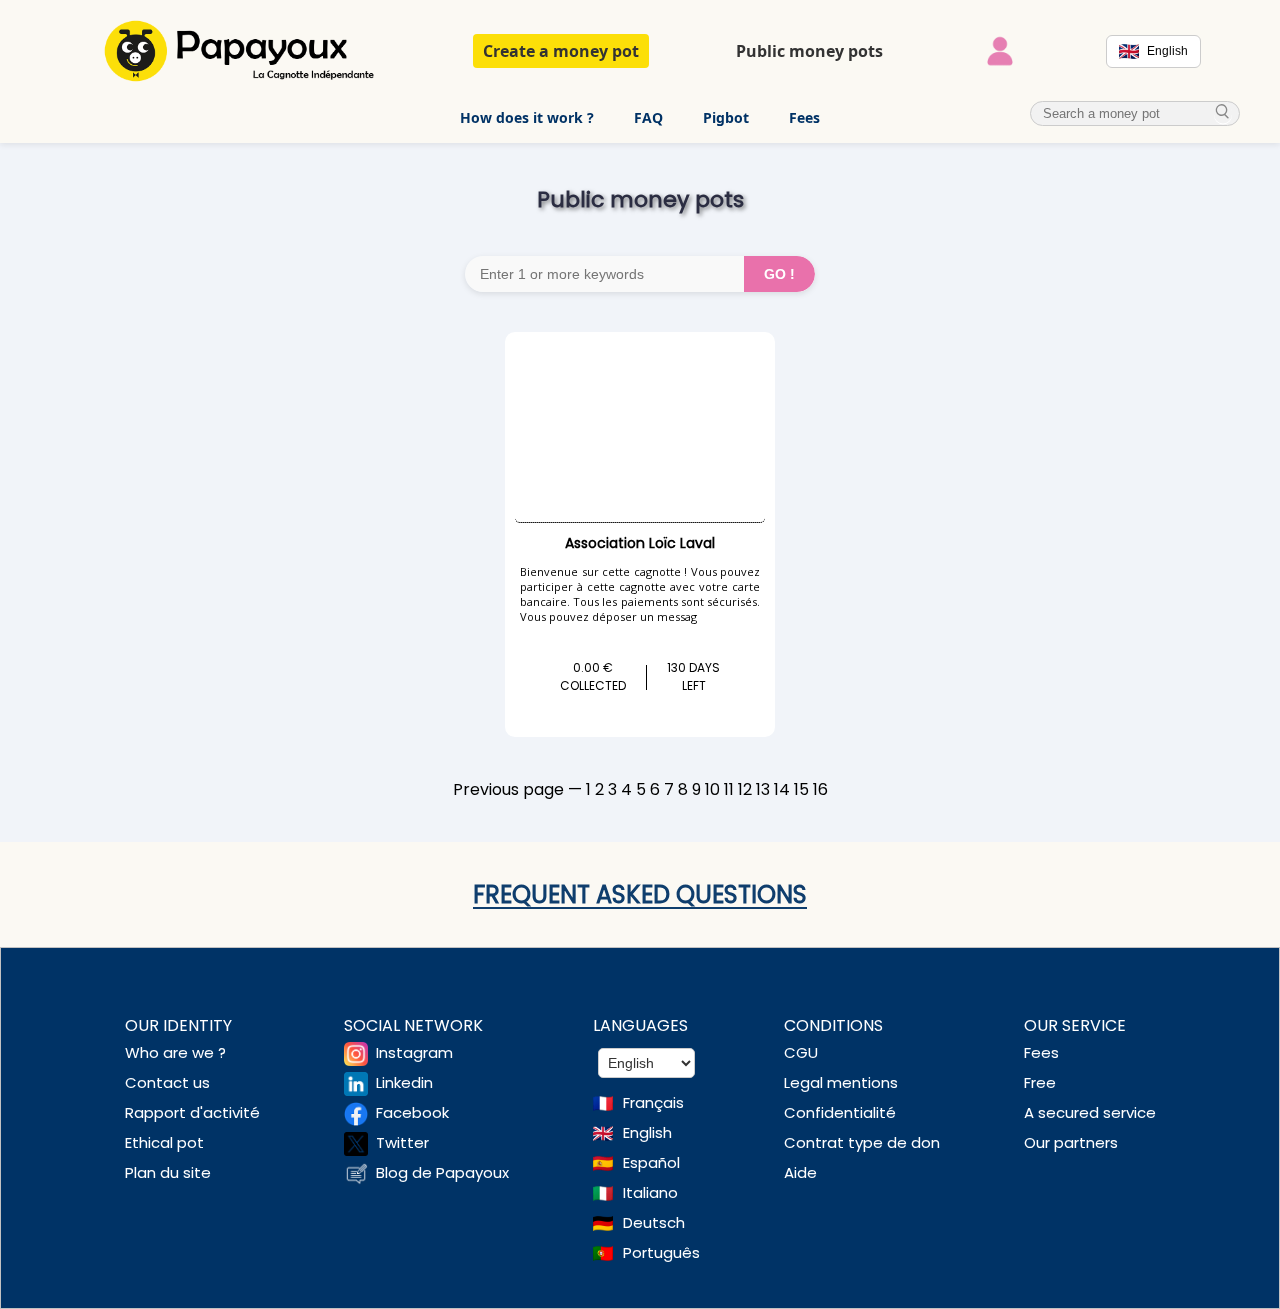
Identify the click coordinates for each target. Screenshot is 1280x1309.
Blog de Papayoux (442, 1172)
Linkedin (404, 1082)
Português (661, 1252)
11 (729, 789)
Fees (804, 117)
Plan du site (168, 1172)
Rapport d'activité (192, 1112)
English (647, 1132)
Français (653, 1102)
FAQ (648, 117)
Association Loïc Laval (640, 543)
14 (782, 789)
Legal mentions (841, 1082)
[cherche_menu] (1223, 112)
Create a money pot (561, 51)
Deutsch (654, 1222)
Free (1040, 1082)
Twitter (402, 1142)
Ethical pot (164, 1142)
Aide (800, 1172)
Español (651, 1162)
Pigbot (726, 117)
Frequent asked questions (640, 894)
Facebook (412, 1112)
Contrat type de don (862, 1142)
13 (763, 789)
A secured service (1090, 1112)
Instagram (414, 1052)
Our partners (1071, 1142)
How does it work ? (527, 117)
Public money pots (809, 51)
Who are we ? (175, 1052)
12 (745, 789)
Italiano (650, 1192)
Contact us (167, 1082)
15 (801, 789)
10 (712, 789)
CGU (801, 1052)
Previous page (508, 789)
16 (820, 789)
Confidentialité (840, 1112)
